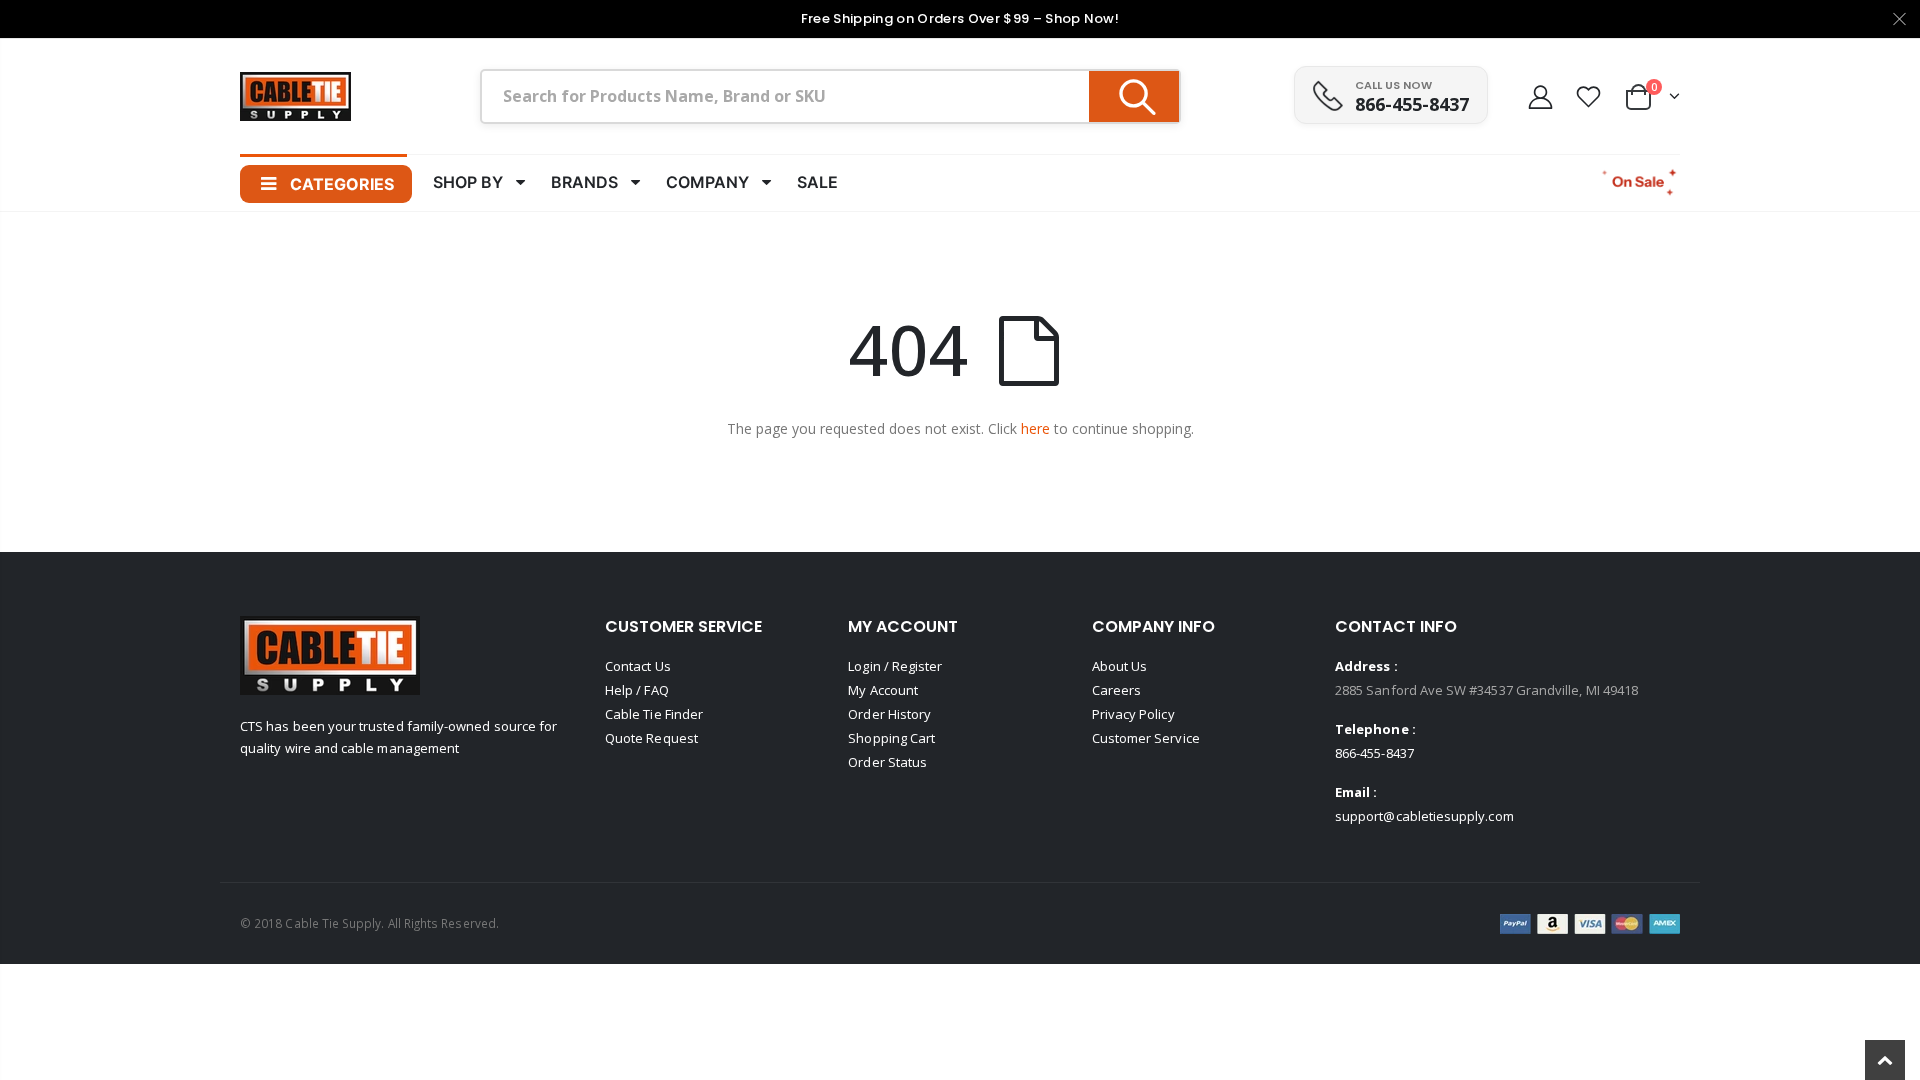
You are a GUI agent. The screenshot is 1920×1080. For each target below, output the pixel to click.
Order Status (887, 762)
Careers (1116, 690)
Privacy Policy (1133, 714)
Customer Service (1146, 738)
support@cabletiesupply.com (1424, 816)
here (1035, 428)
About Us (1120, 666)
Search (1134, 96)
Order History (889, 714)
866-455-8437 (1412, 104)
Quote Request (651, 738)
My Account (883, 690)
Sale (817, 182)
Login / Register (895, 666)
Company (707, 182)
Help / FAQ (637, 690)
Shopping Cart (891, 738)
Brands (584, 182)
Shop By (468, 182)
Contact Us (638, 666)
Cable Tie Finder (654, 714)
